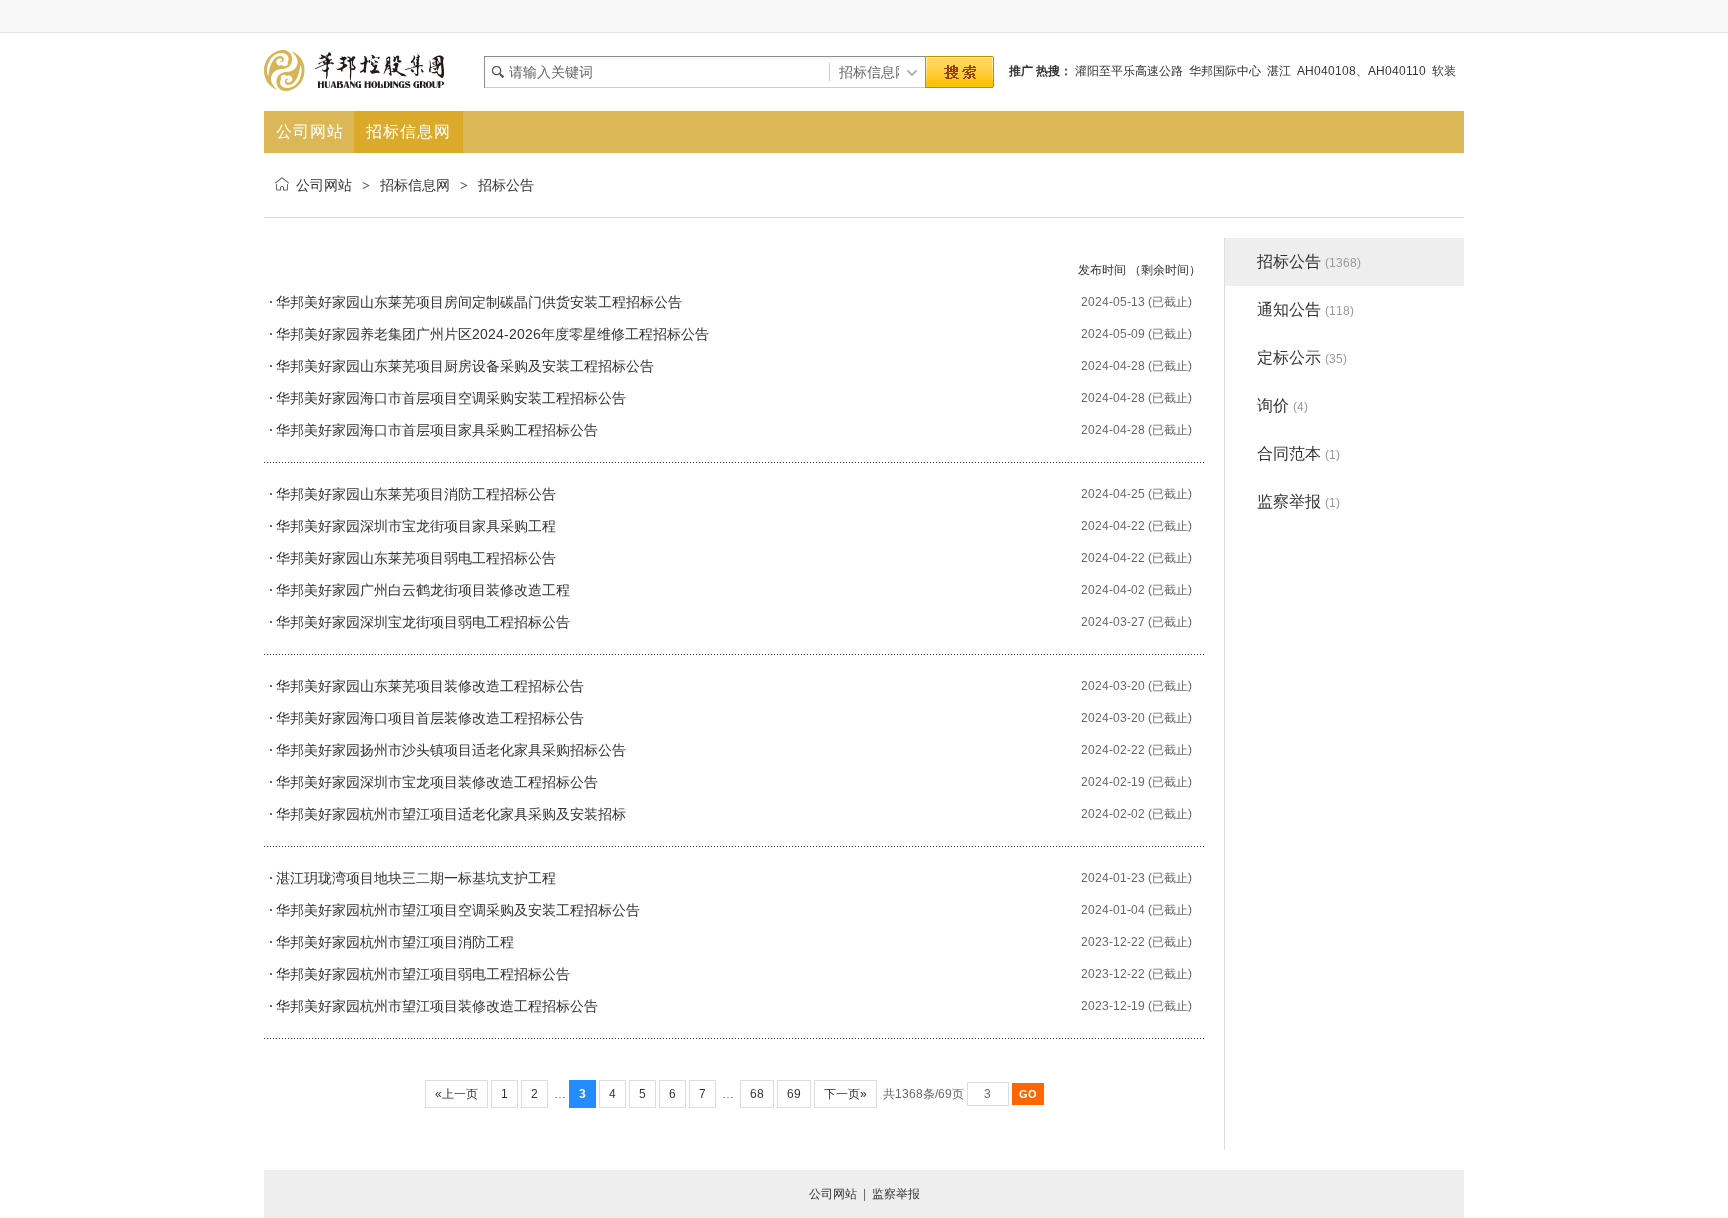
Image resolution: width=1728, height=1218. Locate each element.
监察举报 (1298, 501)
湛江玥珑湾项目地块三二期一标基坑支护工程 (416, 878)
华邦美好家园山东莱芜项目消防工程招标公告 (416, 494)
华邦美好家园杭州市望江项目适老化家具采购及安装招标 (451, 814)
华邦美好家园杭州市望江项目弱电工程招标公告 (423, 974)
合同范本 (1298, 453)
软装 (1444, 71)
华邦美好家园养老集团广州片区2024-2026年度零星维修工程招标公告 (492, 334)
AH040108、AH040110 (1361, 71)
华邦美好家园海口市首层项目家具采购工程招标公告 (437, 430)
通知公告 (1305, 309)
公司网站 (324, 185)
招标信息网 (415, 185)
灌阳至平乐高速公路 (1129, 71)
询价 (1282, 405)
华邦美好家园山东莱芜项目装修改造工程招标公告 (430, 686)
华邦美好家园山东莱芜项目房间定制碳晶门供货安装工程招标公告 (479, 302)
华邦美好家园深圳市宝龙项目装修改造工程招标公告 (437, 782)
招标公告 (506, 185)
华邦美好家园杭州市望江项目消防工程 (395, 942)
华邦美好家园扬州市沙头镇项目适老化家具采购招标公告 (451, 750)
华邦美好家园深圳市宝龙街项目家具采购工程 (416, 526)
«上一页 (456, 1094)
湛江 (1279, 71)
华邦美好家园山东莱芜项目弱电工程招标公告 (416, 558)
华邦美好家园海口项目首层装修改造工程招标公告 (430, 718)
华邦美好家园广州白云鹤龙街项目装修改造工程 (423, 590)
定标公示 (1302, 357)
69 (794, 1094)
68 (757, 1094)
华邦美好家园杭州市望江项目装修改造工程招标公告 (437, 1006)
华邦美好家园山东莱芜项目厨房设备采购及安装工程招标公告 (465, 366)
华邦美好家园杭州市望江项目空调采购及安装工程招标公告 (458, 910)
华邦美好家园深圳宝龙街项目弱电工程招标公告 (423, 622)
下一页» (845, 1094)
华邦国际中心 (1225, 71)
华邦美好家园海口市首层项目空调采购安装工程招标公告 (451, 398)
